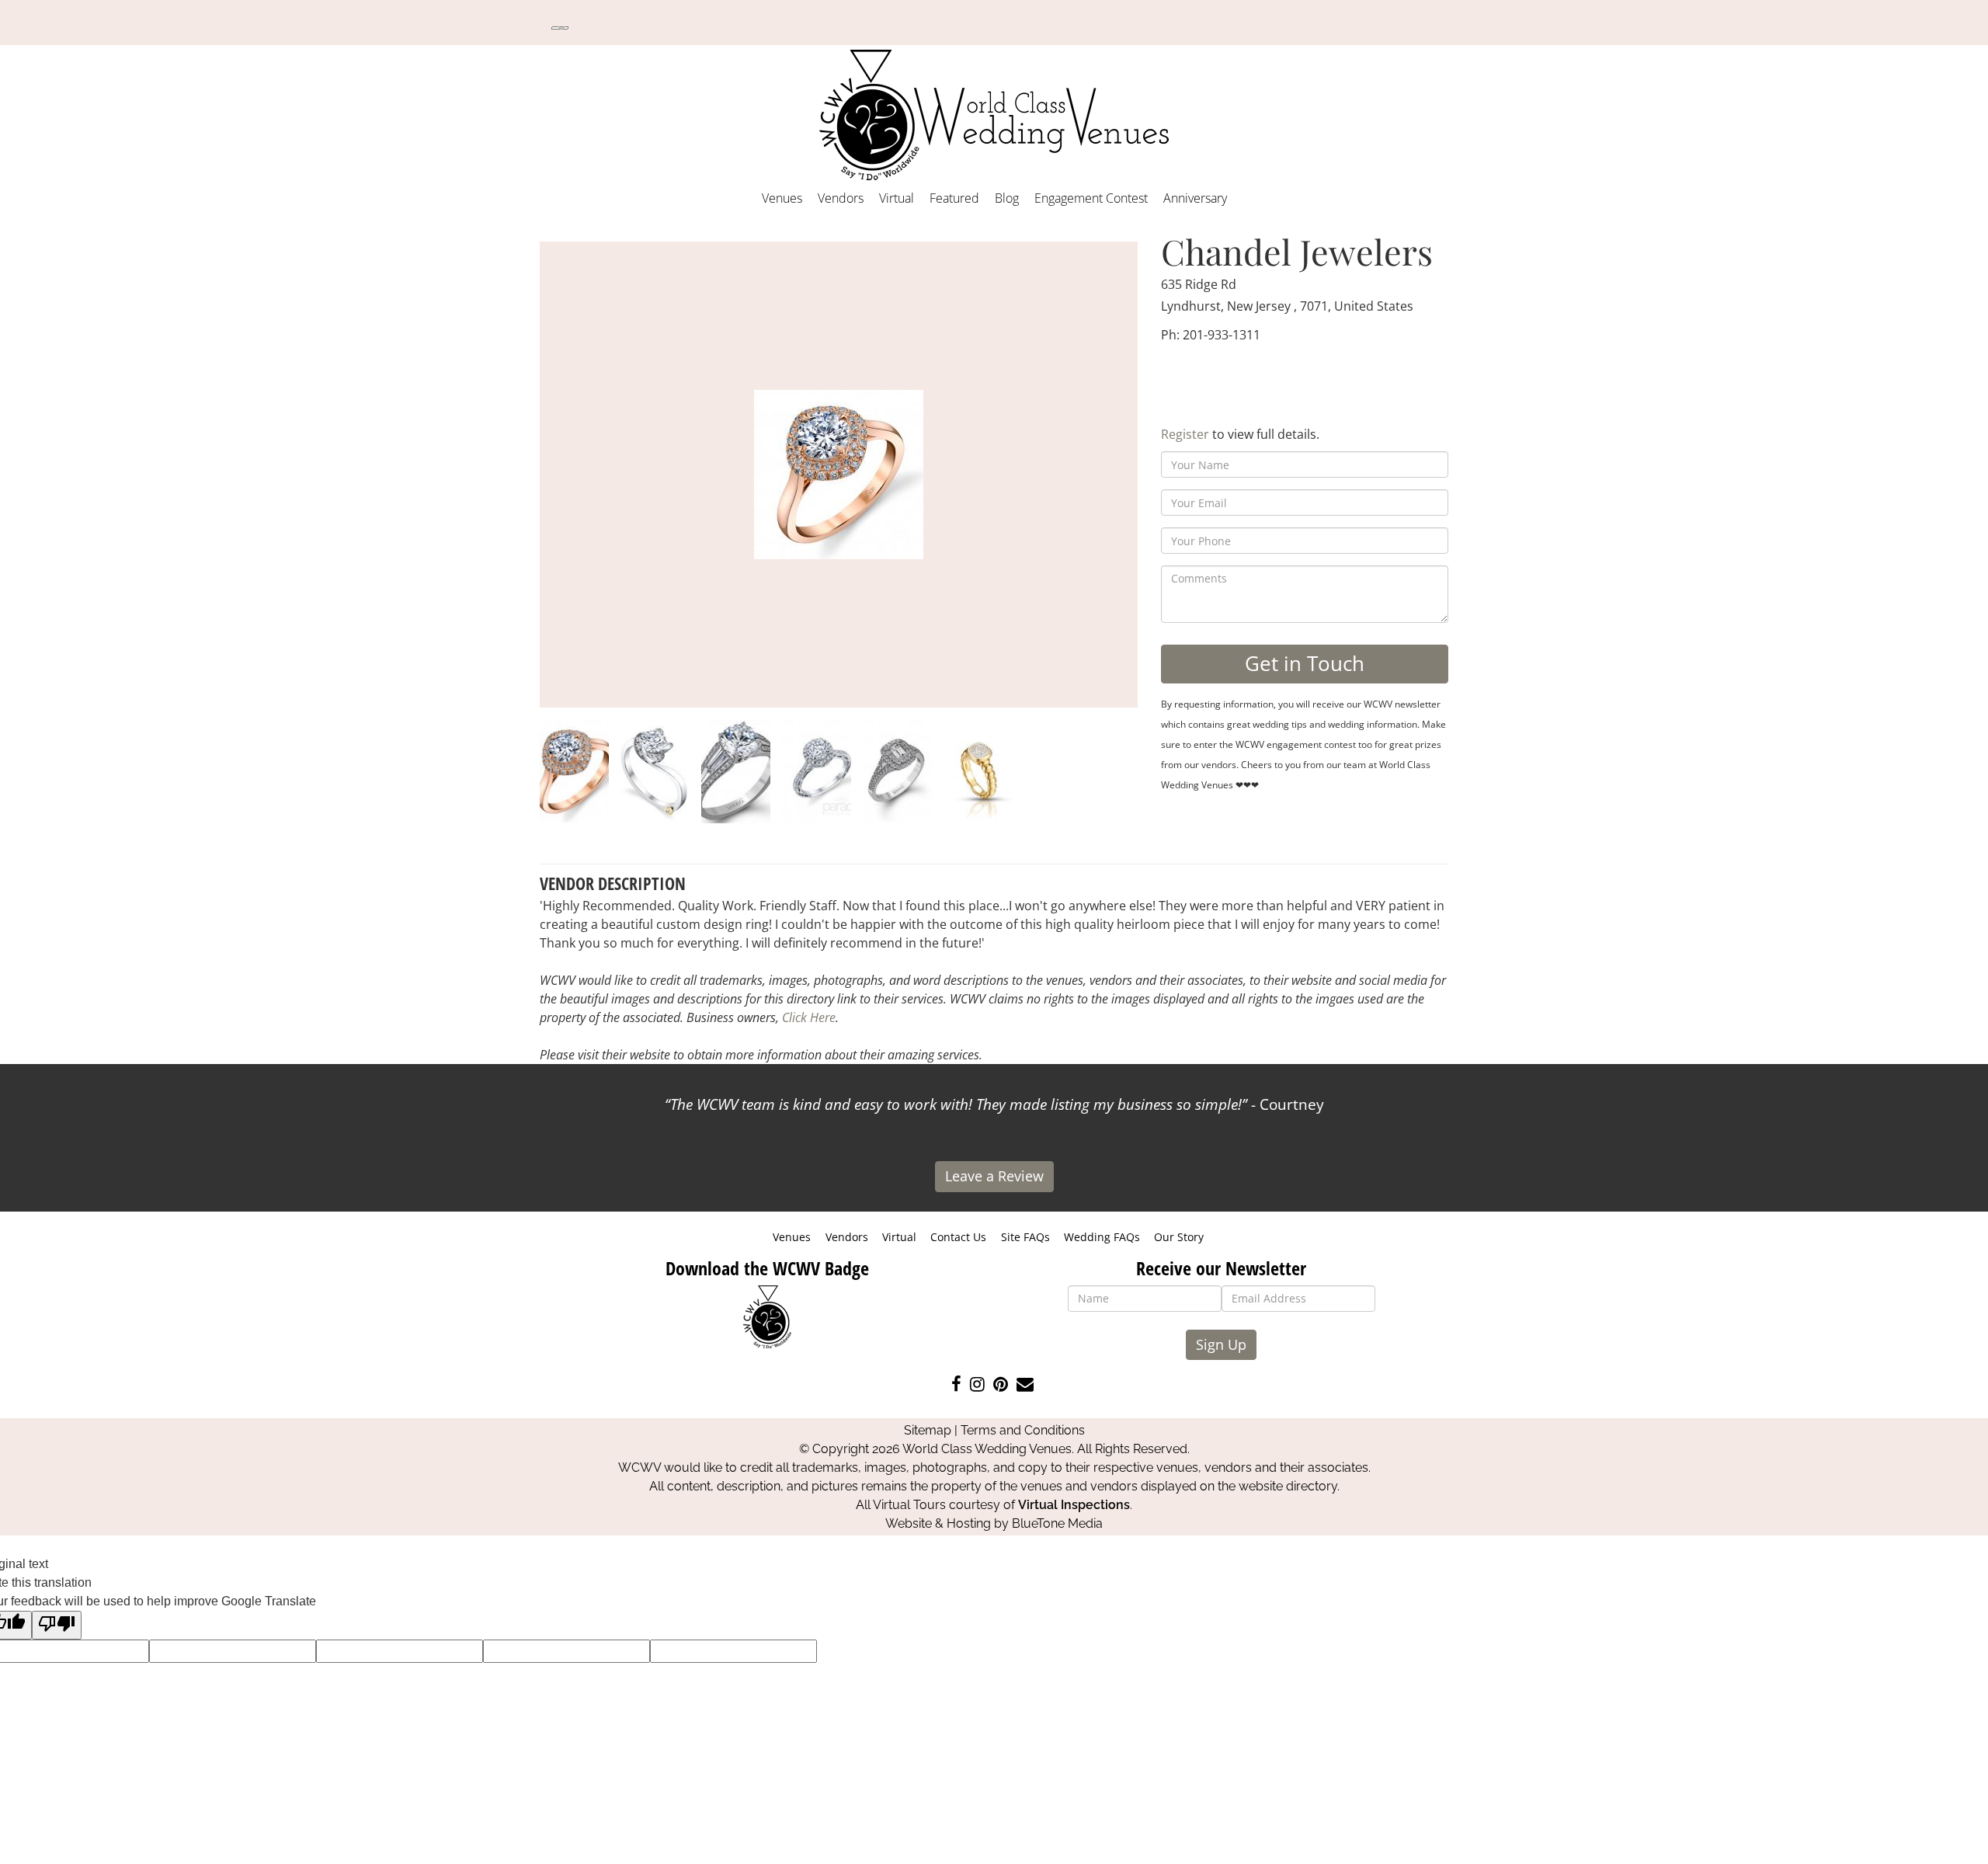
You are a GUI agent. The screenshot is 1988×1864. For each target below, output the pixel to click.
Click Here (809, 1017)
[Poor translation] (57, 1625)
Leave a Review (994, 1176)
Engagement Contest (1091, 198)
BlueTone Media (1057, 1523)
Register (1185, 434)
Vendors (841, 198)
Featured (954, 198)
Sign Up (1221, 1344)
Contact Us (958, 1237)
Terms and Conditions (1023, 1430)
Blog (1007, 198)
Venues (782, 198)
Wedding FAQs (1102, 1237)
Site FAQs (1025, 1237)
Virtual (897, 198)
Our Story (1179, 1237)
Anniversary (1195, 198)
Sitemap (928, 1430)
